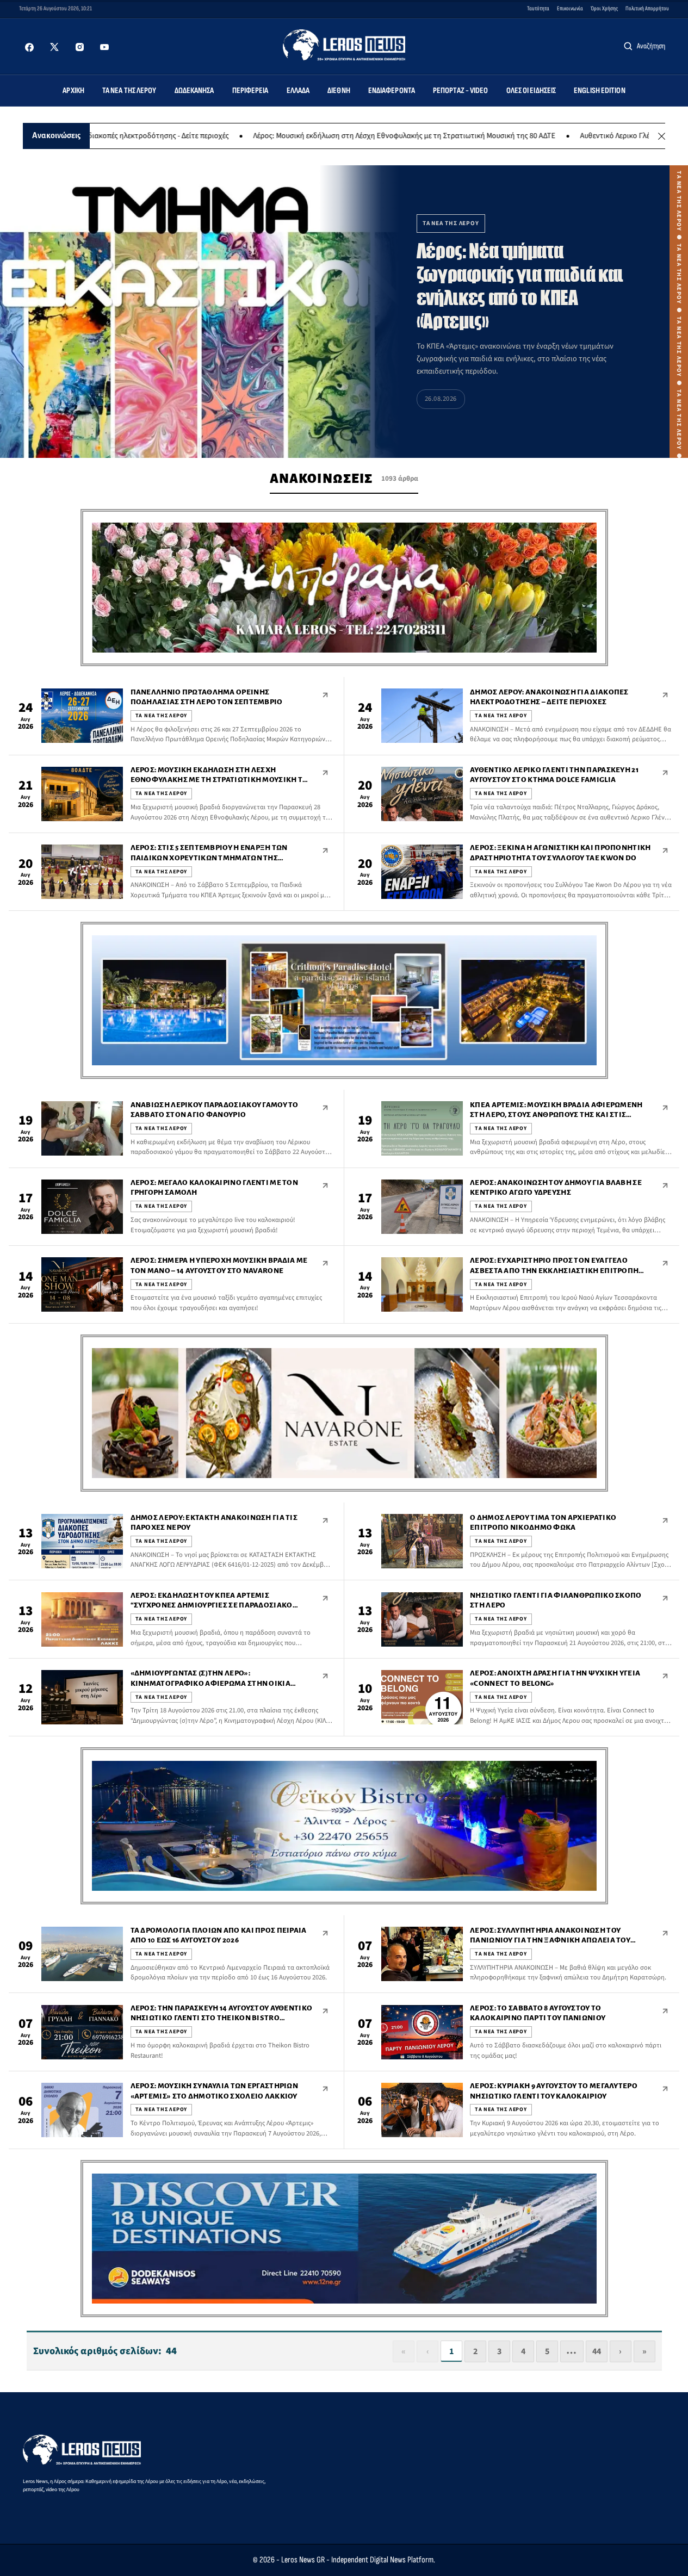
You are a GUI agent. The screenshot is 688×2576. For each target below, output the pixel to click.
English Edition (600, 91)
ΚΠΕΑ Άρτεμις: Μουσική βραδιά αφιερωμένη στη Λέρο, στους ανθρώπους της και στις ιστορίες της (556, 1115)
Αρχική (73, 91)
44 (597, 2351)
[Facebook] (29, 47)
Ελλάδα (298, 91)
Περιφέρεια (250, 91)
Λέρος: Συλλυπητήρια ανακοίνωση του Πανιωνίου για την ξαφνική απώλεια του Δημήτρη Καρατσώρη (550, 1940)
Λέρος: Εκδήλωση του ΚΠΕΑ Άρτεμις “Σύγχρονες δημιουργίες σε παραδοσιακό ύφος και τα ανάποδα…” (212, 1605)
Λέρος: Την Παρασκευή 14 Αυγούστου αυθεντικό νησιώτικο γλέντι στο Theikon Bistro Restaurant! (222, 2018)
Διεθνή (339, 91)
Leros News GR (303, 2560)
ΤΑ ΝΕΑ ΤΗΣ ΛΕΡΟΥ (162, 716)
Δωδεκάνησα (194, 91)
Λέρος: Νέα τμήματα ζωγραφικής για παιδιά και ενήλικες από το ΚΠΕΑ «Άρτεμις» (520, 286)
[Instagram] (79, 47)
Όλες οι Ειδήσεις (531, 91)
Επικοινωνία (570, 8)
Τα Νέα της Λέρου (129, 91)
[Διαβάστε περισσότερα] (325, 695)
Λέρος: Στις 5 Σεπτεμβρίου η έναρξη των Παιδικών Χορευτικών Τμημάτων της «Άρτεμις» (209, 858)
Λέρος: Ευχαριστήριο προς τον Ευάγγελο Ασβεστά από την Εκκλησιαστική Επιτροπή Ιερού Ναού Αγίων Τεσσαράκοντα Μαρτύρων (554, 1270)
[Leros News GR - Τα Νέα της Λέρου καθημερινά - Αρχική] (344, 45)
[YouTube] (104, 47)
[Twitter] (54, 47)
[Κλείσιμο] (662, 136)
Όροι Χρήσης (604, 8)
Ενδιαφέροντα (392, 91)
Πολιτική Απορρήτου (647, 8)
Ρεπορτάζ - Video (461, 91)
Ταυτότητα (538, 8)
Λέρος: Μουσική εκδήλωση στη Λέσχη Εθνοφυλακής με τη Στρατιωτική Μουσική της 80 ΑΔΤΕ (336, 136)
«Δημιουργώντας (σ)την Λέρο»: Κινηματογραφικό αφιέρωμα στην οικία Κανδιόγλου (210, 1683)
